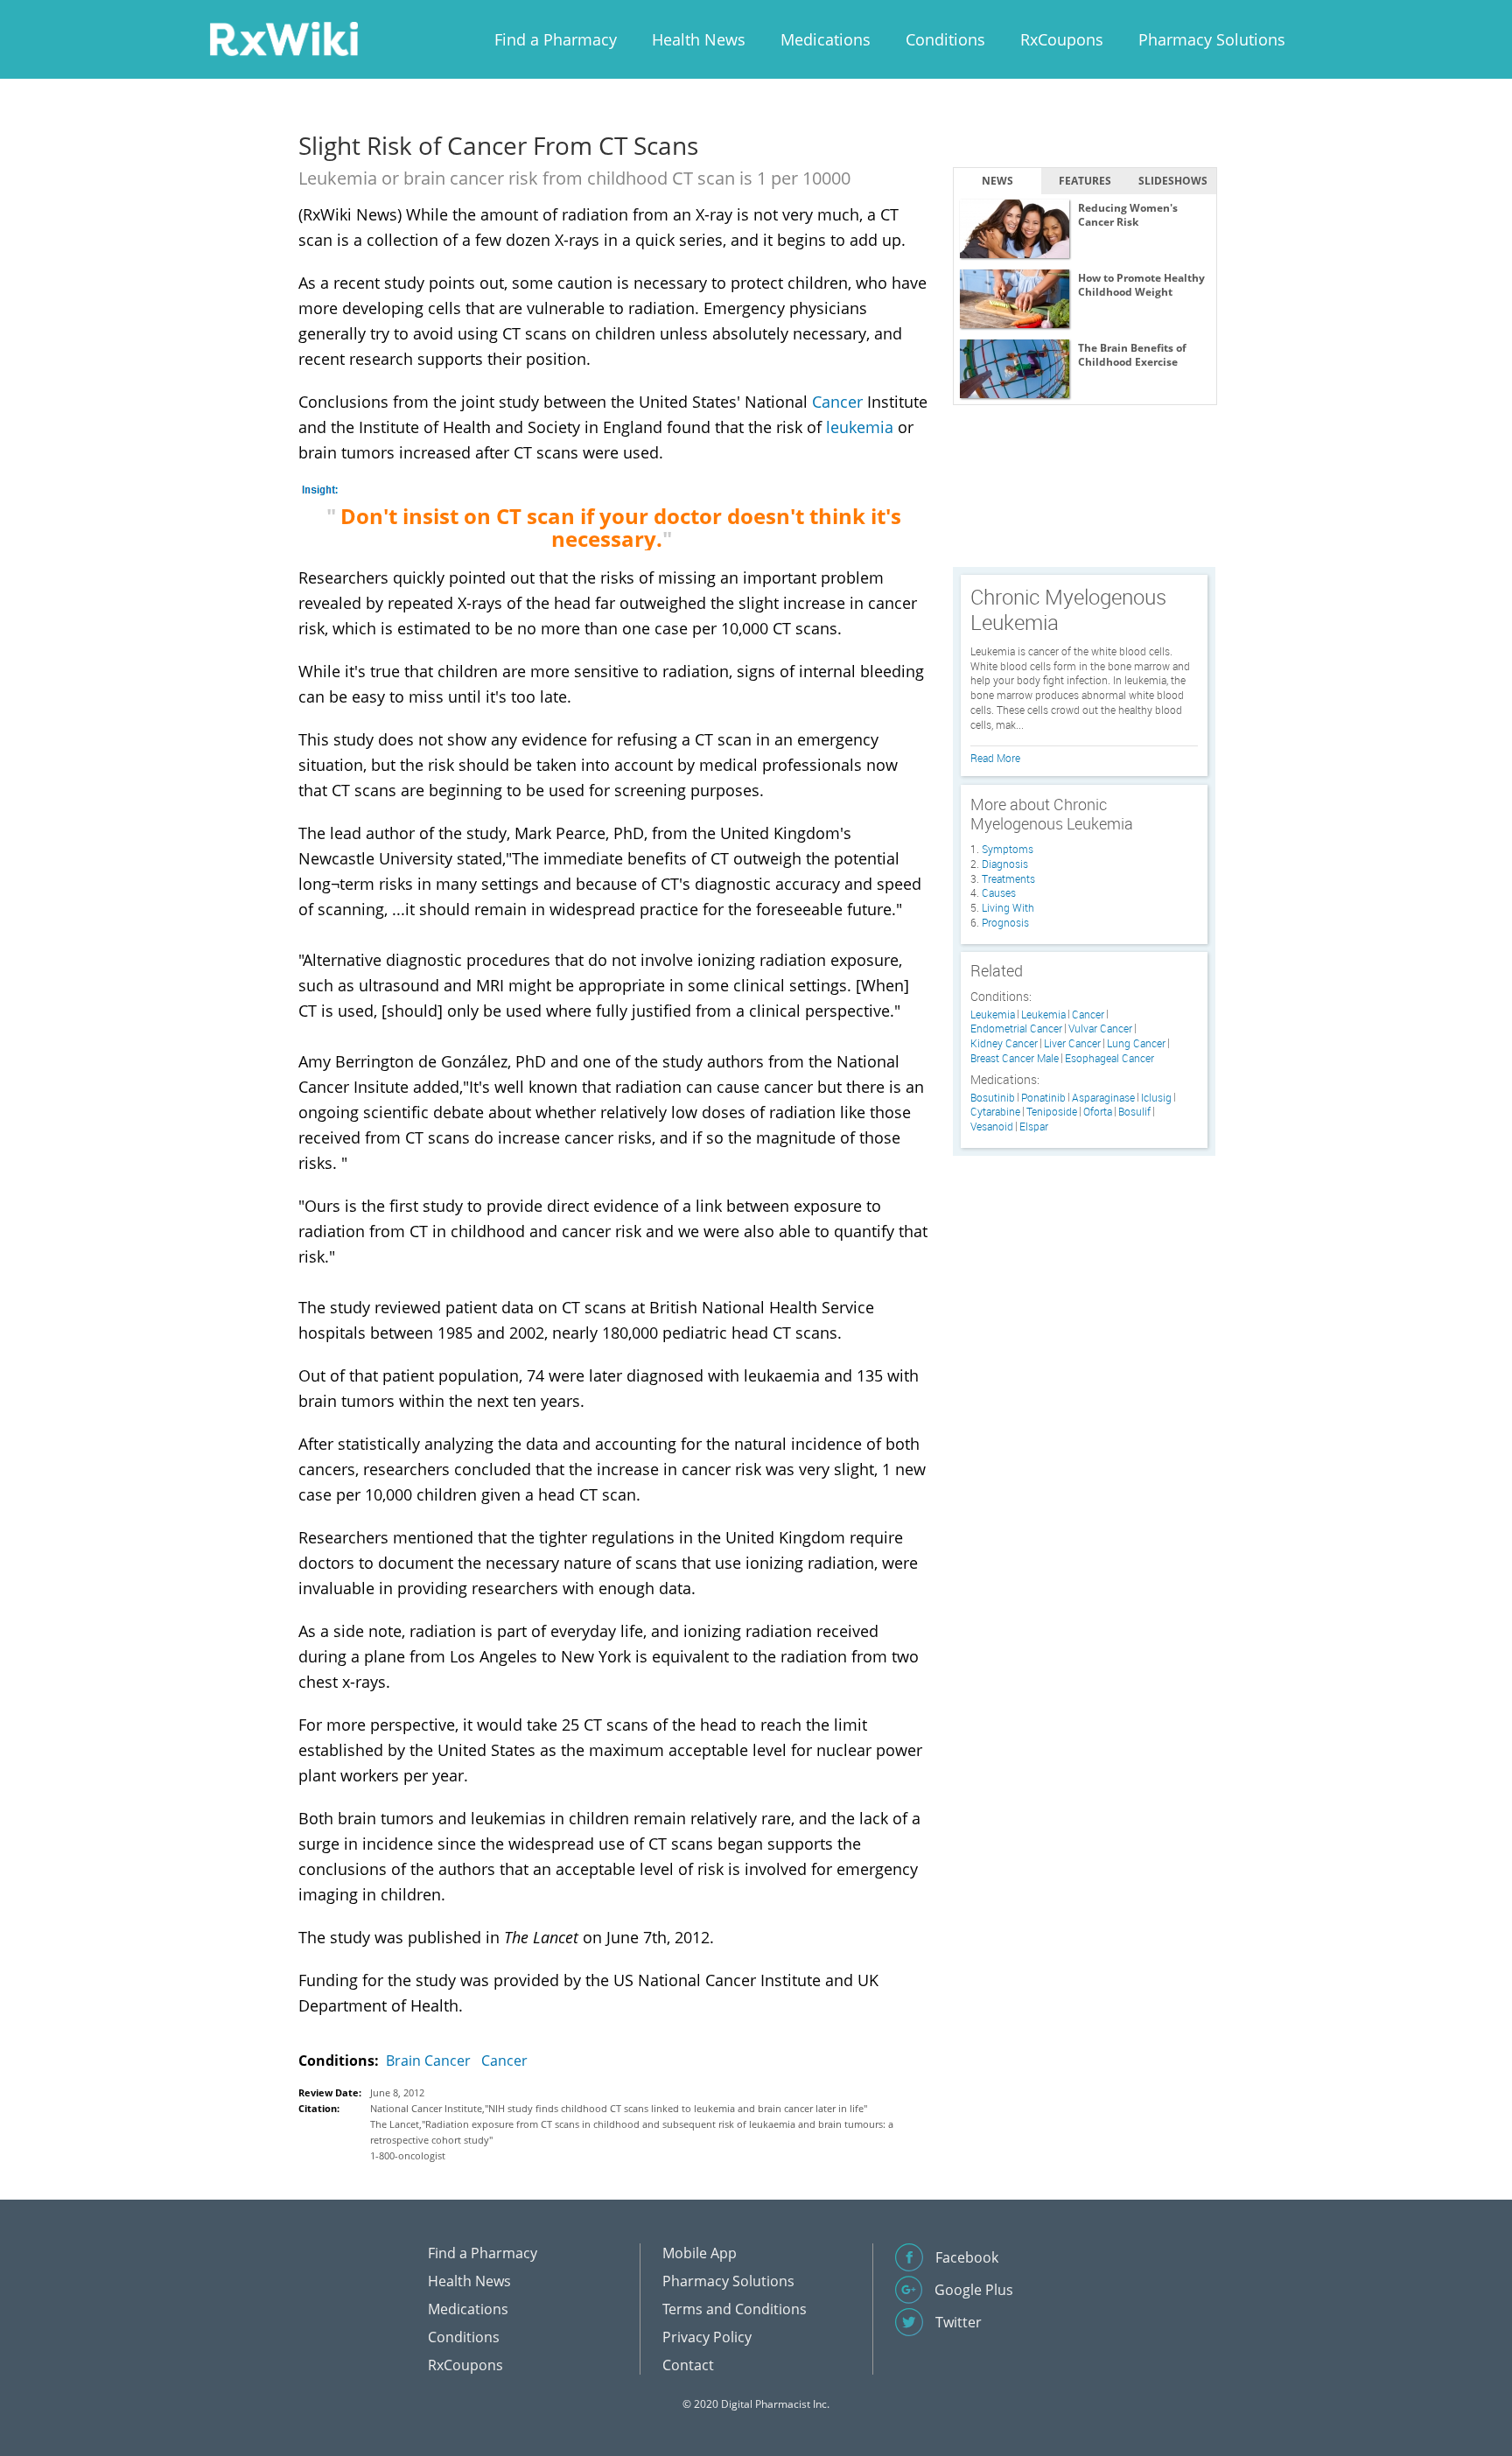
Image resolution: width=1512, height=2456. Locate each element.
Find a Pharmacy (556, 39)
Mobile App (700, 2253)
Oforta (1098, 1112)
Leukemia (993, 1015)
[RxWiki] (283, 38)
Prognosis (1005, 922)
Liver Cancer (1072, 1043)
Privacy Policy (707, 2337)
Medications (826, 39)
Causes (999, 892)
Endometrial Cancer (1016, 1029)
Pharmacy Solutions (1212, 39)
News (997, 181)
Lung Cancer (1136, 1043)
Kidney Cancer (1004, 1043)
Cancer (837, 402)
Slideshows (1173, 181)
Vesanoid (992, 1127)
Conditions (945, 39)
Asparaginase (1103, 1098)
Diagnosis (1005, 864)
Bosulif (1134, 1112)
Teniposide (1052, 1112)
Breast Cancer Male (1015, 1058)
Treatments (1008, 878)
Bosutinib (993, 1098)
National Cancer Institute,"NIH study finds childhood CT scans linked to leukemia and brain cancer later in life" (619, 2108)
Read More (995, 758)
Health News (699, 39)
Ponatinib (1043, 1098)
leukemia (860, 427)
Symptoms (1008, 849)
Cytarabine (995, 1112)
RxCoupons (1062, 39)
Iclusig (1156, 1098)
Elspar (1034, 1127)
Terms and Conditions (735, 2309)
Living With (1008, 907)
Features (1085, 181)
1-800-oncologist (408, 2155)
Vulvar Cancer (1100, 1029)
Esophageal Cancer (1109, 1058)
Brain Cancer (428, 2061)
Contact (688, 2365)
